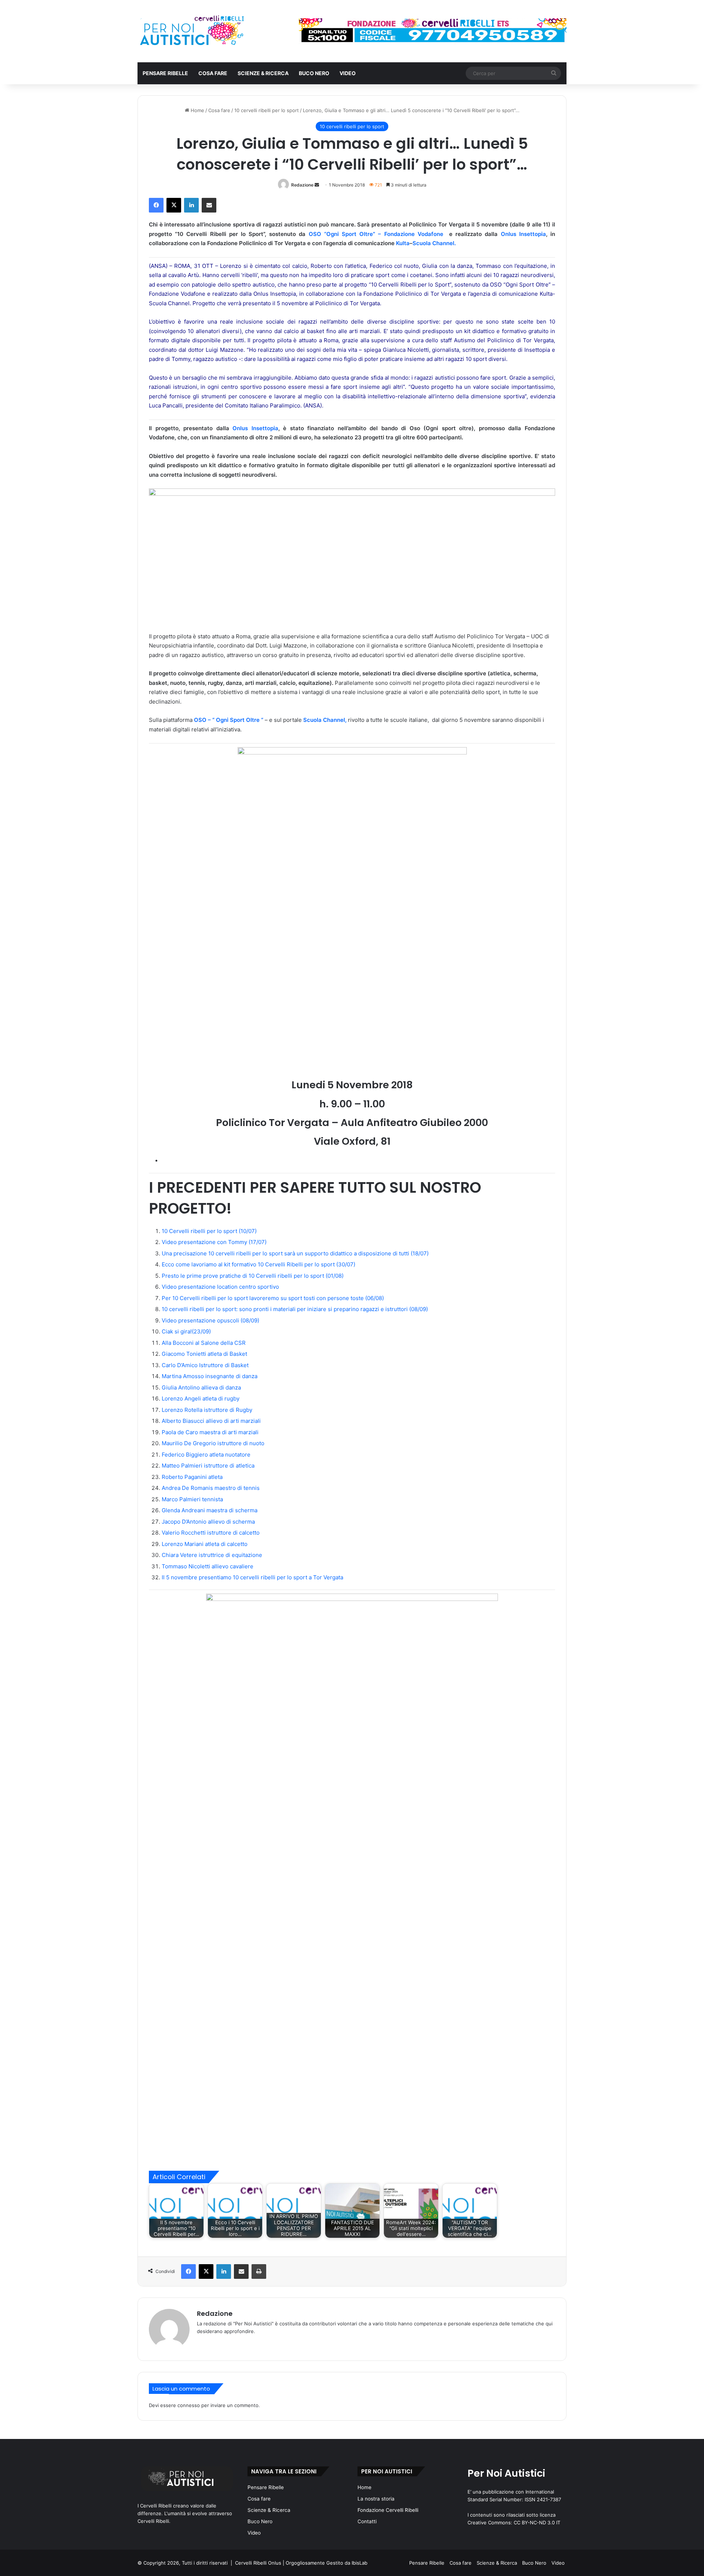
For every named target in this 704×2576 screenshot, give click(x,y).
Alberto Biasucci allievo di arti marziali (211, 1421)
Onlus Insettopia (523, 234)
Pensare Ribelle (165, 73)
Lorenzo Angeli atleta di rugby (201, 1398)
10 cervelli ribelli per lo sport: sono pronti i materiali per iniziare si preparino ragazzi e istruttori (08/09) (295, 1309)
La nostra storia (376, 2499)
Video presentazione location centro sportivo (220, 1287)
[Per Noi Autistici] (191, 31)
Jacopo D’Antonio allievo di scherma (208, 1522)
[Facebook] (156, 205)
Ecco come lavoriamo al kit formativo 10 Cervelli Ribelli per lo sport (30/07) (258, 1264)
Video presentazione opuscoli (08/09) (210, 1320)
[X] (174, 205)
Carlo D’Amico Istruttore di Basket (205, 1365)
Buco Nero (314, 73)
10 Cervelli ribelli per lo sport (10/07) (209, 1231)
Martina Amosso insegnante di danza (210, 1376)
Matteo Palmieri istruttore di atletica (208, 1466)
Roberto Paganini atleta (192, 1477)
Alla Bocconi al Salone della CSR (204, 1343)
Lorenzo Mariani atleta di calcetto (205, 1544)
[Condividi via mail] (209, 205)
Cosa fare (213, 73)
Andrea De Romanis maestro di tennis (211, 1488)
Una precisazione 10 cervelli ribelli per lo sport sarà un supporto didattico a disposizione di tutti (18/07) (295, 1253)
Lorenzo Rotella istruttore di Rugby (207, 1410)
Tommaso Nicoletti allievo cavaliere (208, 1566)
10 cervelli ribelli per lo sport (267, 110)
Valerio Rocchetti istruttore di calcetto (211, 1533)
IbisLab (360, 2563)
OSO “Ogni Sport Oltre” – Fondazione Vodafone (377, 234)
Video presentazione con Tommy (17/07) (214, 1242)
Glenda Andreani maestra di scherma (210, 1510)
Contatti (367, 2521)
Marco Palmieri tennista (192, 1499)
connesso (189, 2405)
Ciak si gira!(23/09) (186, 1331)
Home (197, 110)
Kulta (403, 243)
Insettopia (265, 428)
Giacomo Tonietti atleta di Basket (204, 1354)
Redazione (302, 185)
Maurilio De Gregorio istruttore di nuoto (213, 1443)
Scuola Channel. (434, 243)
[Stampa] (259, 2271)
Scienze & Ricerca (263, 73)
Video (348, 73)
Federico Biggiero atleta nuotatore (206, 1455)
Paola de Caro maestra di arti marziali (210, 1432)
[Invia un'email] (317, 185)
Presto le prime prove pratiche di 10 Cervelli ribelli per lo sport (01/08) (253, 1276)
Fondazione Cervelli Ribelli (388, 2510)
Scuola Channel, (325, 720)
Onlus (242, 428)
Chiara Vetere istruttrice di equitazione (212, 1555)
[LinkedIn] (191, 205)
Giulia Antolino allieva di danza (201, 1387)
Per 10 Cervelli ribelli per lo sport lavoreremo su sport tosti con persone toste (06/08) (273, 1298)
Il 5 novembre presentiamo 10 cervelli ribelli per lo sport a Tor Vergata (252, 1577)
